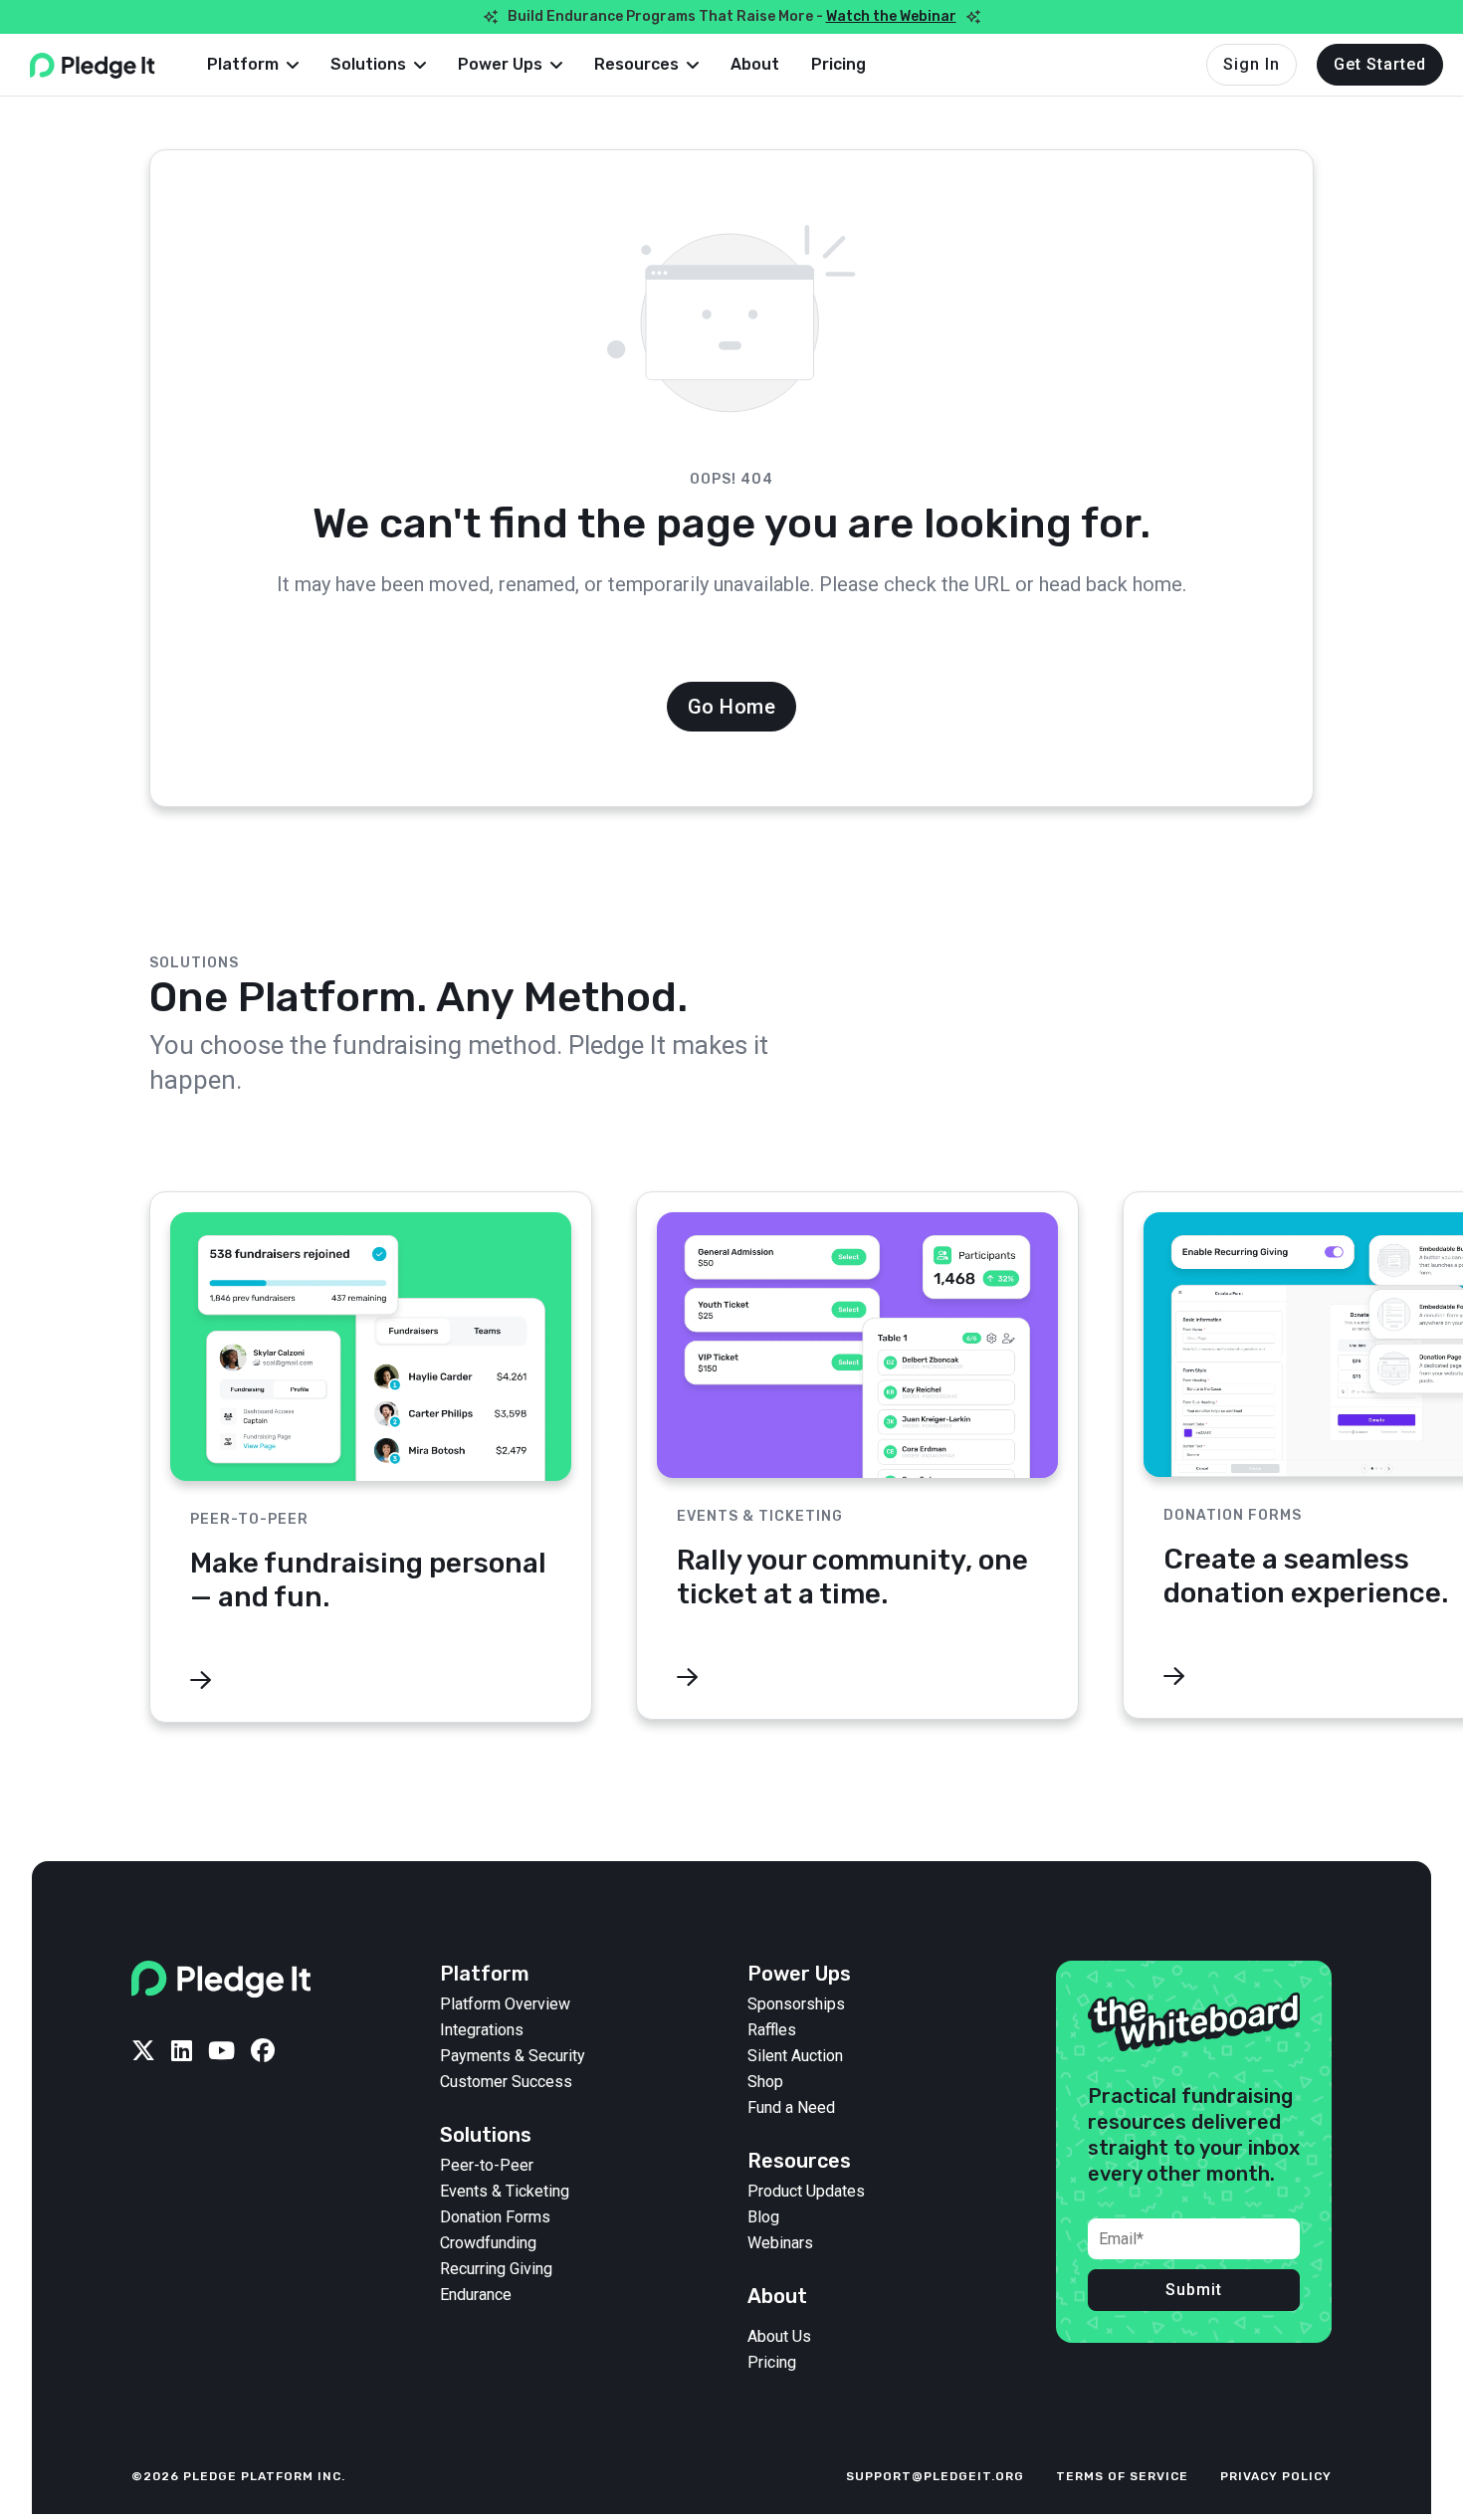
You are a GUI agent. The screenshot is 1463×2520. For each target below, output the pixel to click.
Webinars (780, 2243)
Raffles (772, 2030)
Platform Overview (505, 2004)
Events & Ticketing (505, 2192)
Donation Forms (495, 2217)
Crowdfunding (488, 2243)
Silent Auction (795, 2056)
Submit (1194, 2290)
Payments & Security (513, 2056)
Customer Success (506, 2082)
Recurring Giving (496, 2269)
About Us (779, 2337)
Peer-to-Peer (487, 2166)
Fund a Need (791, 2108)
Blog (763, 2217)
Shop (765, 2082)
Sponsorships (796, 2004)
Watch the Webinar (891, 16)
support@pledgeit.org (935, 2476)
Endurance (476, 2295)
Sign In (1252, 64)
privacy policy (1276, 2476)
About (755, 64)
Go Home (732, 707)
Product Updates (806, 2192)
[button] (253, 65)
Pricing (838, 64)
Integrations (482, 2030)
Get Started (1380, 64)
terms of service (1122, 2476)
